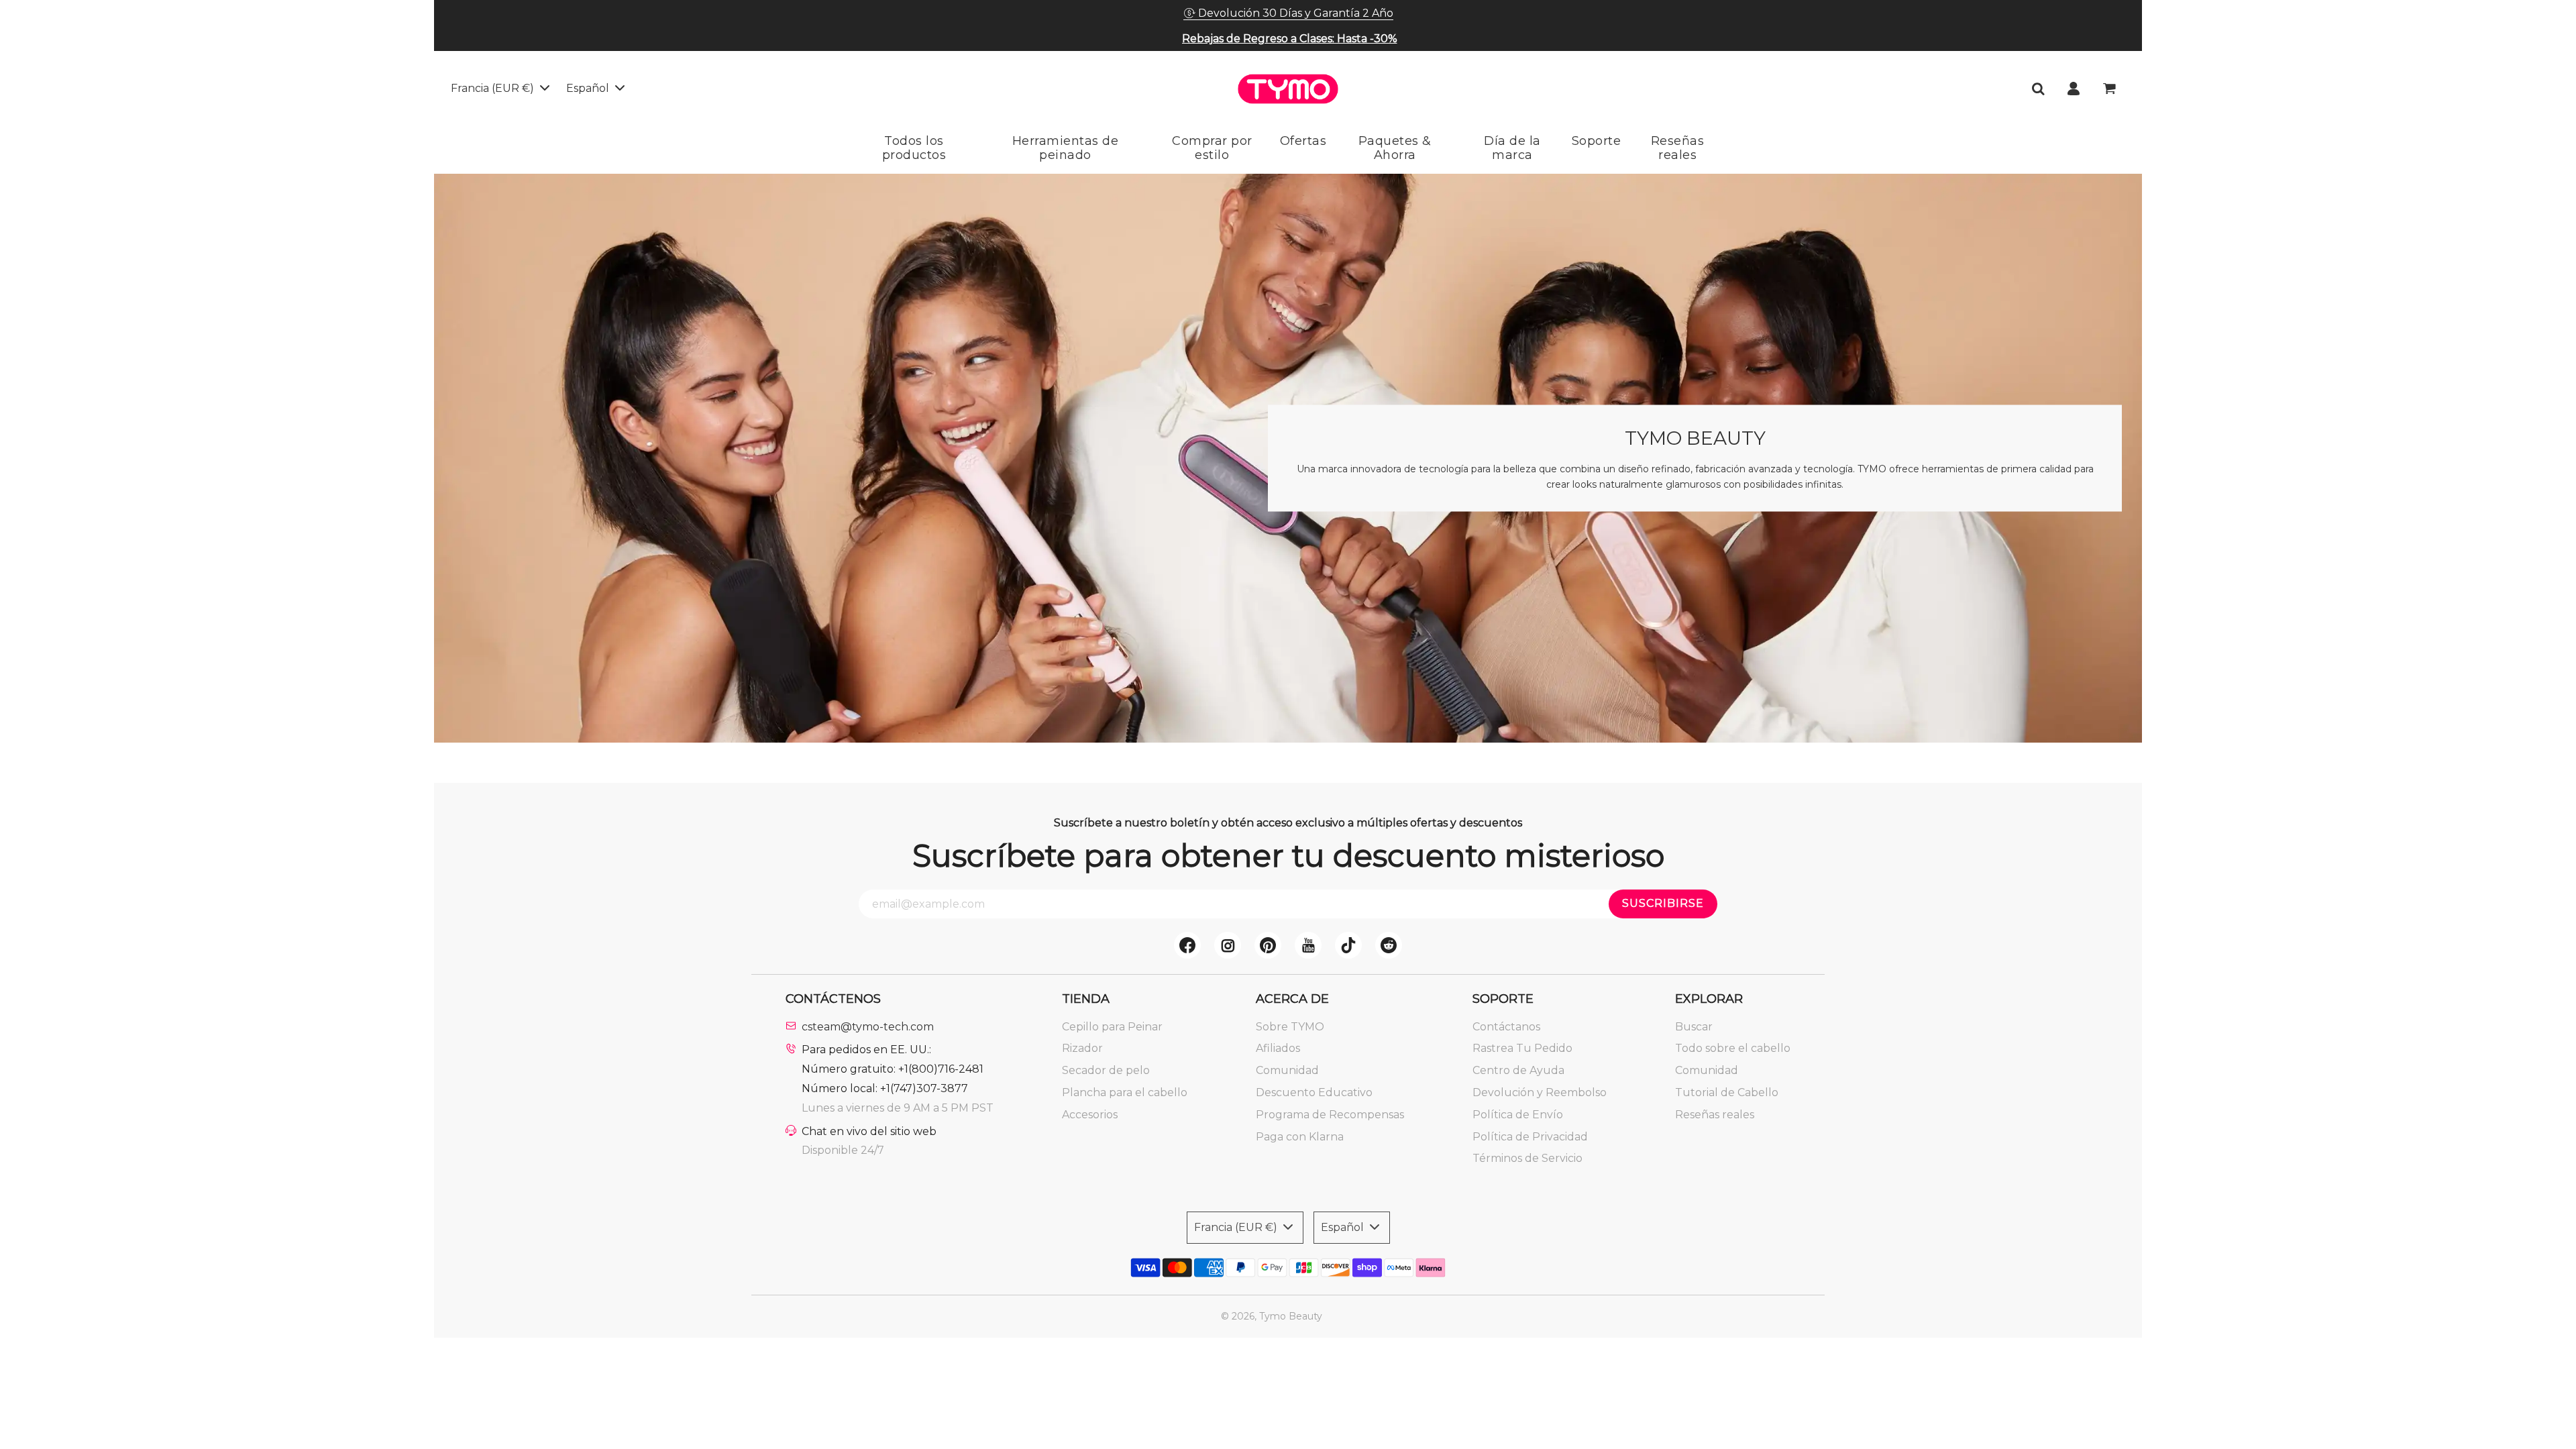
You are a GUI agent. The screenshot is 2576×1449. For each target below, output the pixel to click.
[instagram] (1228, 945)
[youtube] (1308, 945)
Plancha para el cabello (1125, 1092)
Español (589, 88)
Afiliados (1278, 1048)
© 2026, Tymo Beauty (1272, 1316)
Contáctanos (1506, 1027)
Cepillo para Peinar (1112, 1027)
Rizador (1082, 1048)
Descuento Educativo (1314, 1092)
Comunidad (1287, 1070)
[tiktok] (1348, 945)
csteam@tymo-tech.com (868, 1027)
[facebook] (1187, 945)
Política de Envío (1518, 1115)
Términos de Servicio (1527, 1158)
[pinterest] (1268, 945)
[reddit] (1389, 945)
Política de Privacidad (1530, 1137)
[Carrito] (2111, 89)
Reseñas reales (1715, 1115)
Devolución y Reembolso (1540, 1092)
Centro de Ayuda (1518, 1070)
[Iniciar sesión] (2074, 89)
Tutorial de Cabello (1727, 1092)
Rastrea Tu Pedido (1522, 1048)
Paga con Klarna (1300, 1137)
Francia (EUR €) (494, 88)
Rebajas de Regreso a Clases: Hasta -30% (1290, 39)
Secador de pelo (1106, 1070)
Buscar (1694, 1027)
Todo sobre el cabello (1733, 1048)
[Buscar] (2038, 89)
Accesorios (1090, 1115)
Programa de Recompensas (1330, 1115)
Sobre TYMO (1290, 1027)
